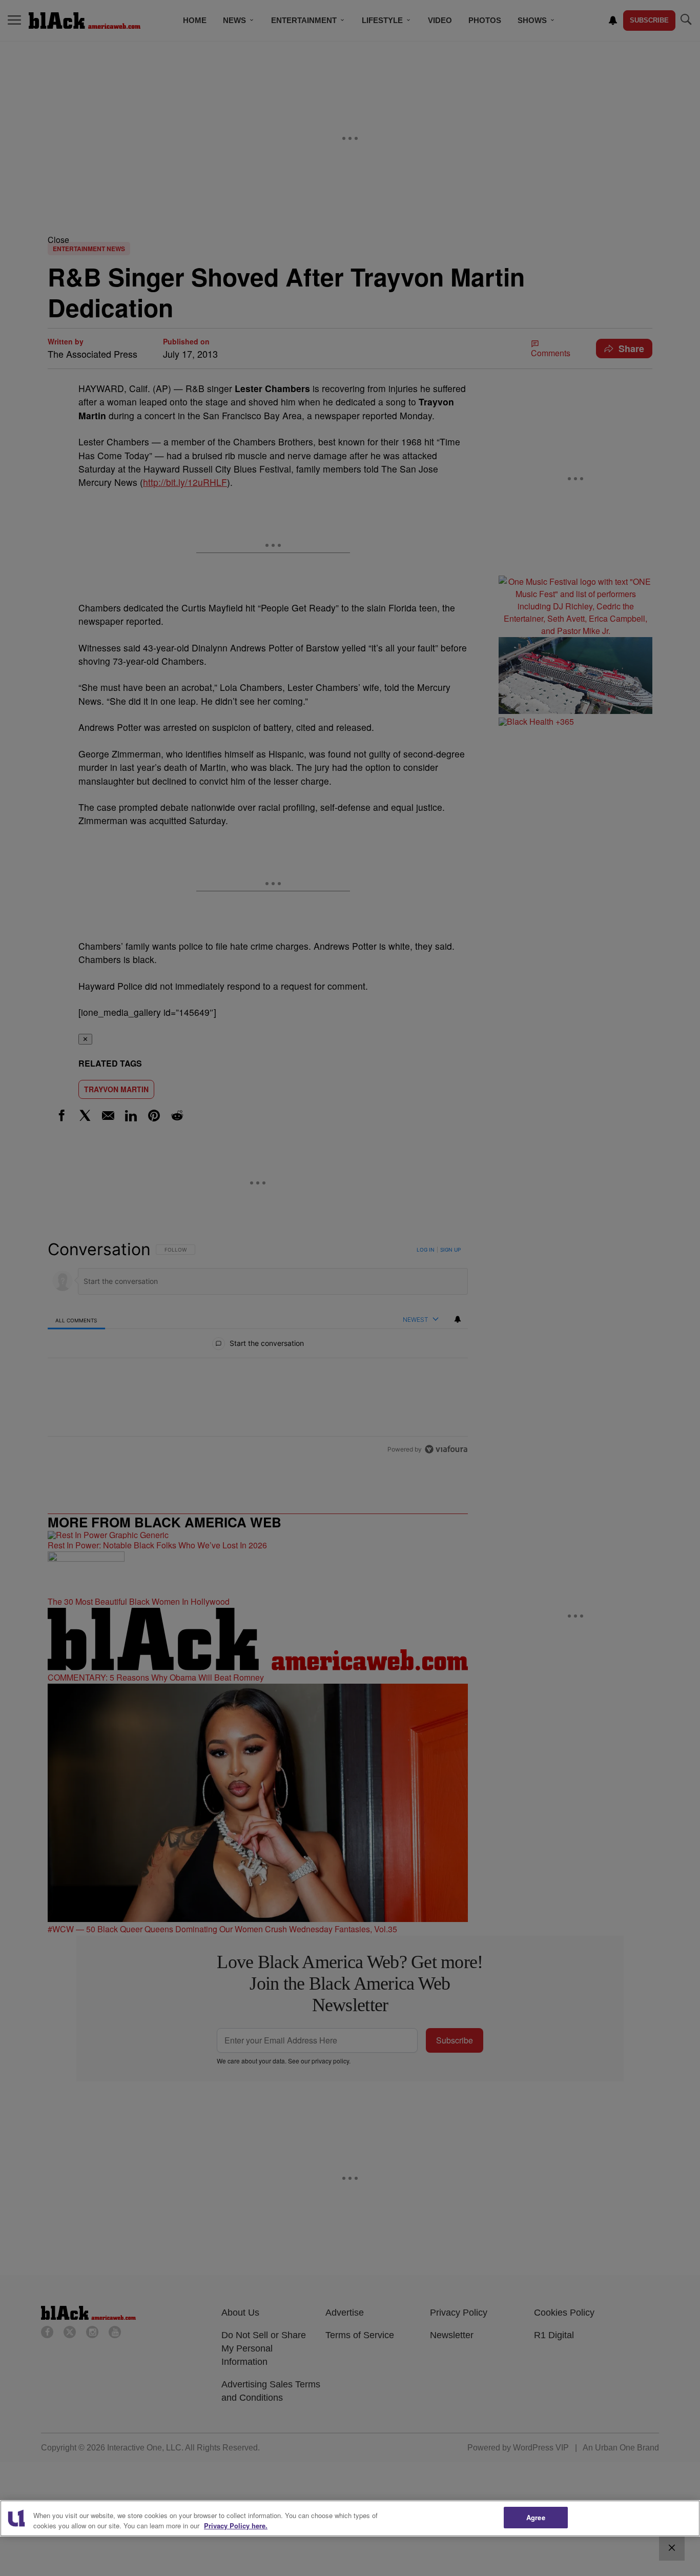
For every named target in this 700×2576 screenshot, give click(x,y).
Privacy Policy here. (236, 2526)
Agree (536, 2517)
